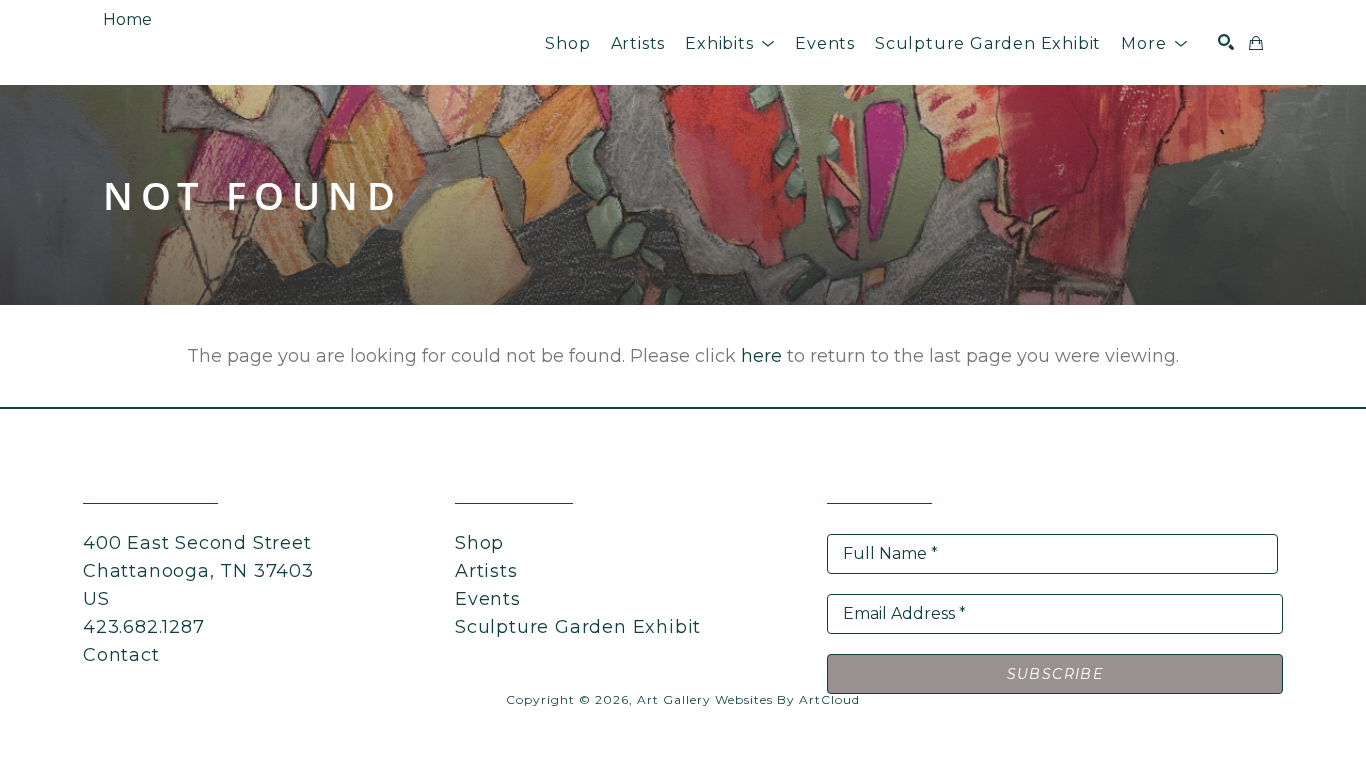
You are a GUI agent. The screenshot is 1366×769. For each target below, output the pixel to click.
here (761, 356)
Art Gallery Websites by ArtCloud (748, 699)
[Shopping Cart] (1256, 43)
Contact (121, 655)
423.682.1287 (144, 627)
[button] (730, 43)
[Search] (1226, 42)
